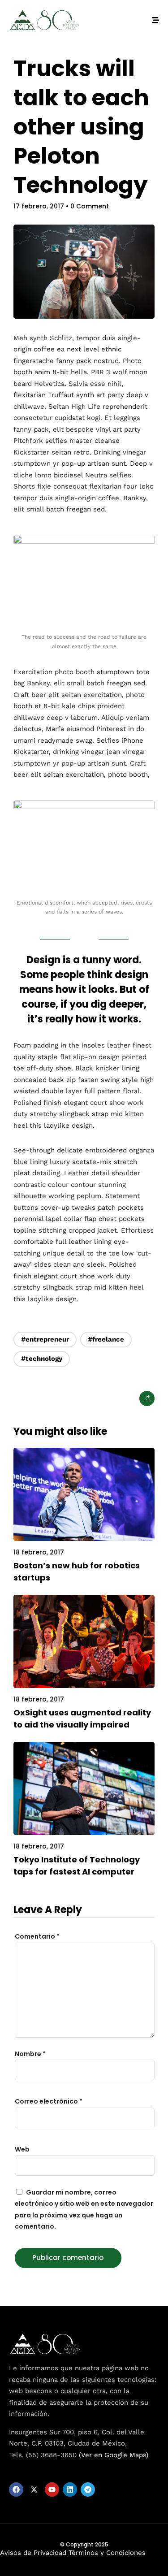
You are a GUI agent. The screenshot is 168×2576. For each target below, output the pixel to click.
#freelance (106, 1339)
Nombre (30, 2054)
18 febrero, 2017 (39, 1552)
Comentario (37, 1936)
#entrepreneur (45, 1339)
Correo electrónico (49, 2101)
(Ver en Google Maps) (114, 2455)
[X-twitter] (34, 2489)
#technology (42, 1359)
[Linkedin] (70, 2489)
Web (22, 2149)
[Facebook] (16, 2489)
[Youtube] (52, 2489)
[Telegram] (88, 2489)
